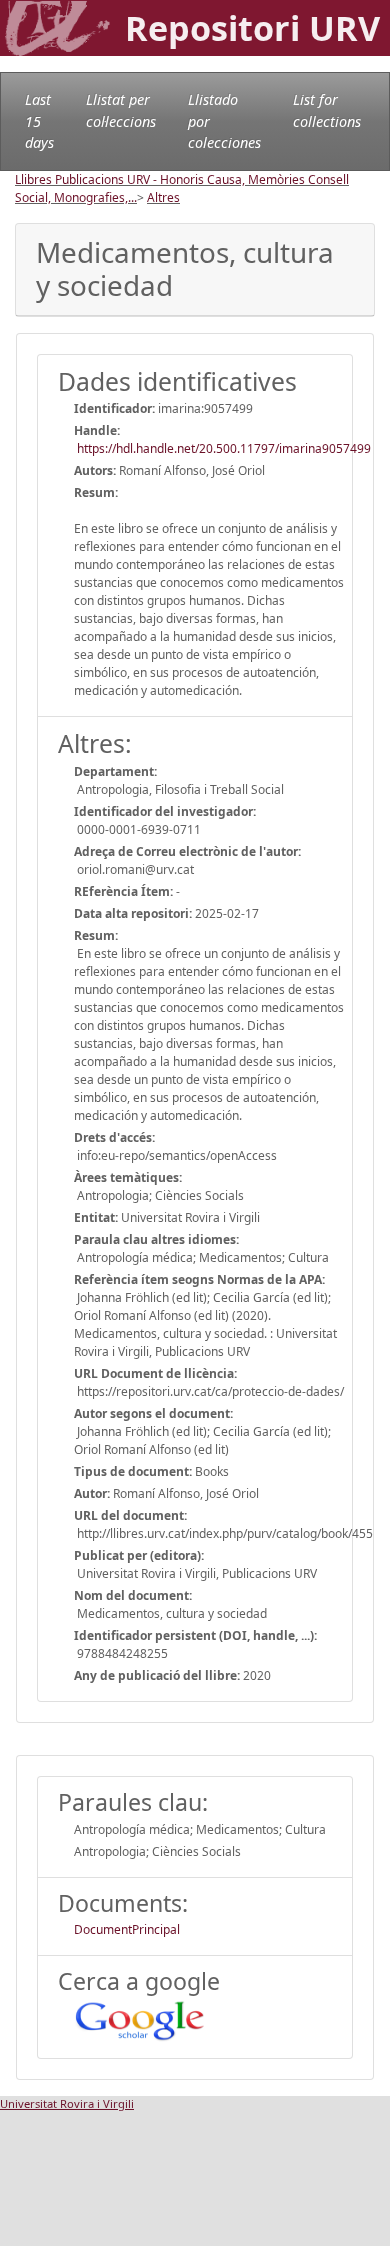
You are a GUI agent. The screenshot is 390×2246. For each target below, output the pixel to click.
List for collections (327, 110)
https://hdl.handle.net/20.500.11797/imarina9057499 (222, 448)
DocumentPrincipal (127, 1929)
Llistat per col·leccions (121, 110)
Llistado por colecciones (224, 121)
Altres (163, 197)
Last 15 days (39, 121)
